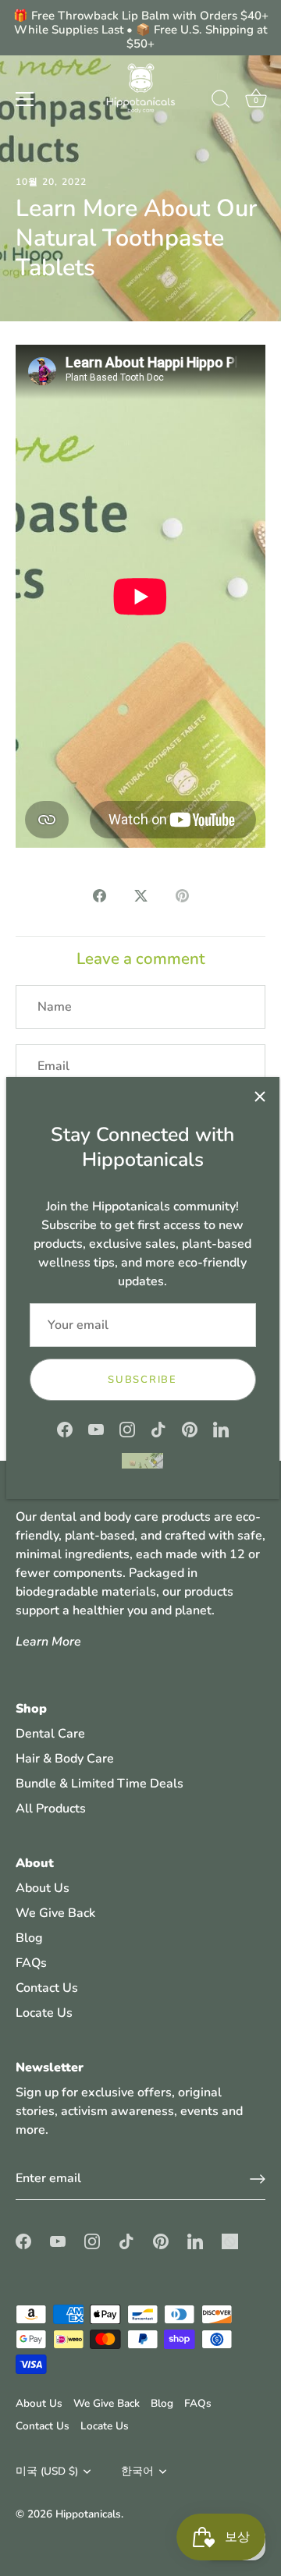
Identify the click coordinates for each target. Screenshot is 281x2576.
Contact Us (47, 1988)
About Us (43, 1888)
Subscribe (142, 1380)
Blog (29, 1938)
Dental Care (50, 1734)
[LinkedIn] (221, 1429)
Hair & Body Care (65, 1759)
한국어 (137, 2471)
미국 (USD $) (47, 2471)
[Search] (221, 101)
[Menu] (25, 99)
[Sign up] (258, 2179)
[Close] (260, 1097)
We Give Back (55, 1913)
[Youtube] (96, 1429)
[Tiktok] (158, 1429)
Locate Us (44, 2013)
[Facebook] (65, 1429)
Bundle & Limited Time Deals (100, 1784)
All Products (51, 1809)
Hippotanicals (88, 2514)
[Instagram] (127, 1429)
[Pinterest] (190, 1429)
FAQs (31, 1963)
